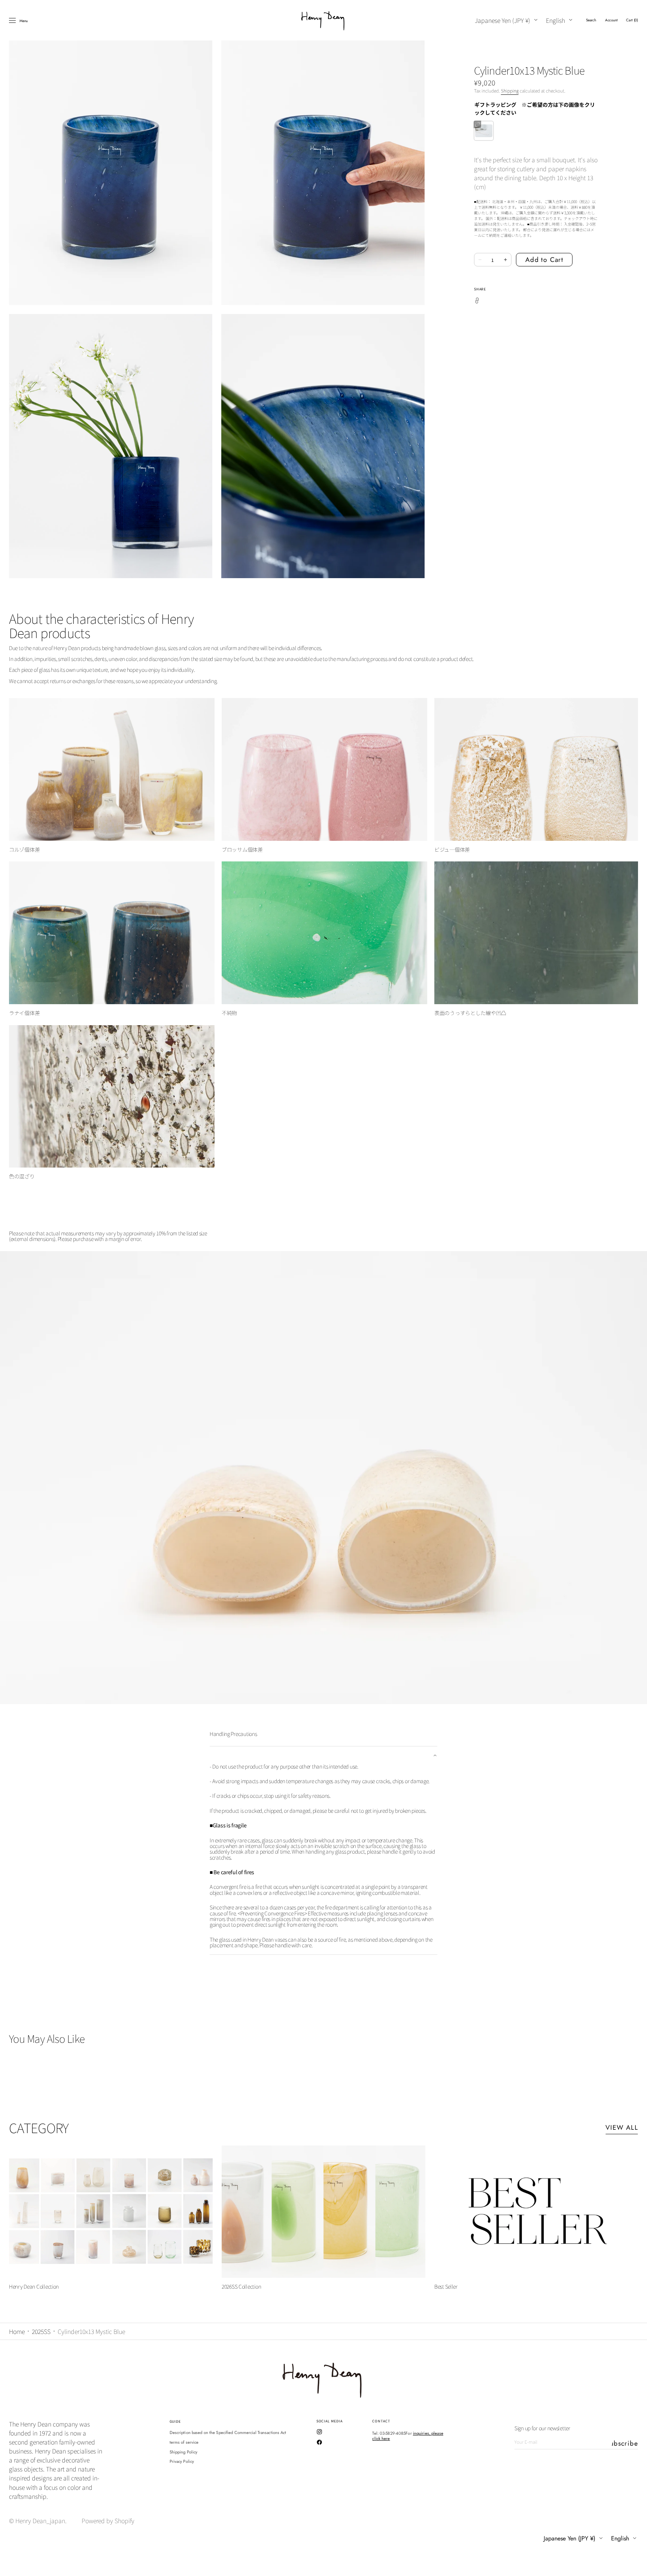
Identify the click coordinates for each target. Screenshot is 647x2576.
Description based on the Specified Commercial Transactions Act (228, 2433)
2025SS (41, 2331)
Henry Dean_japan (40, 2521)
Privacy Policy (182, 2461)
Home (17, 2331)
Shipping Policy (184, 2452)
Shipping (510, 90)
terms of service (184, 2442)
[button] (591, 20)
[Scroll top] (636, 2565)
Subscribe (625, 2443)
